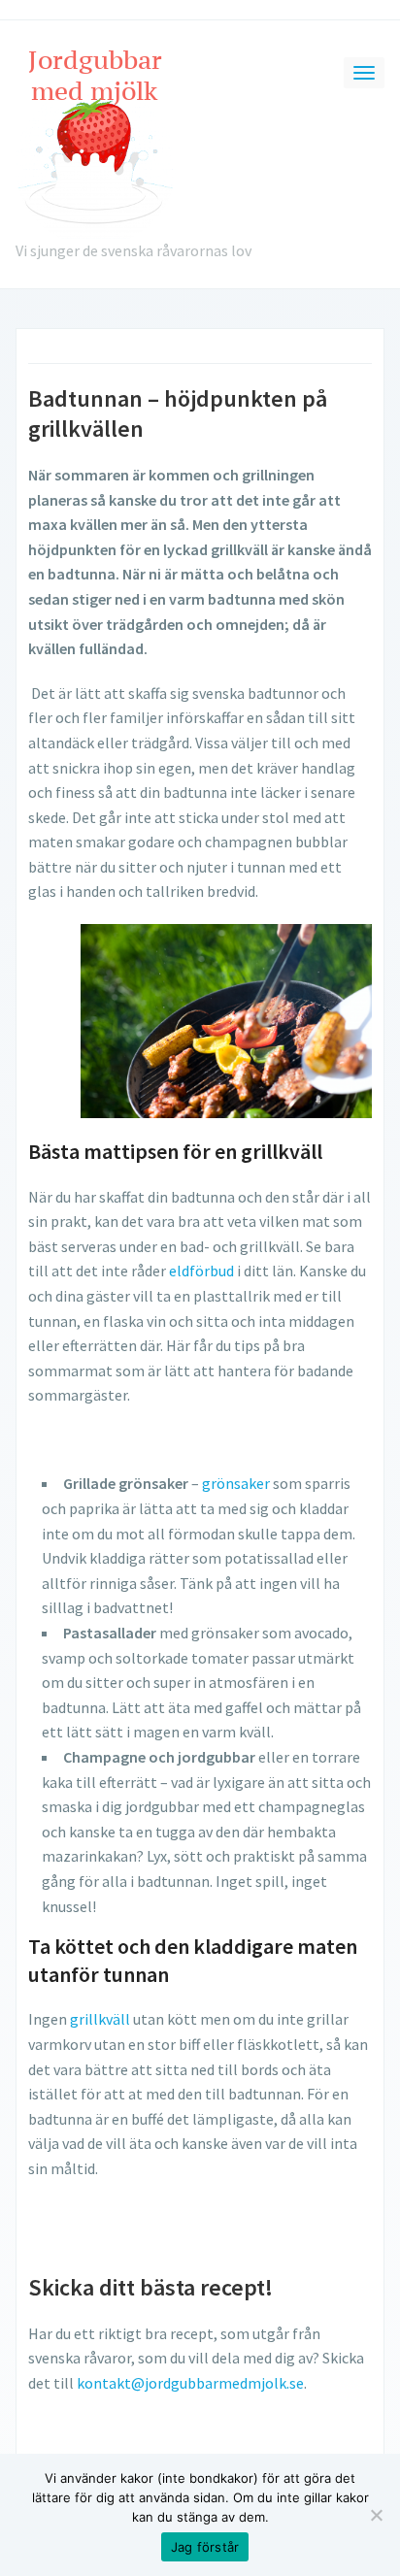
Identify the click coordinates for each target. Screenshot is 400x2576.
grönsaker (236, 1483)
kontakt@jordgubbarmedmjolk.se (190, 2383)
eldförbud (201, 1271)
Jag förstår (205, 2547)
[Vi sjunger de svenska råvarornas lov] (96, 140)
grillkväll (100, 2019)
